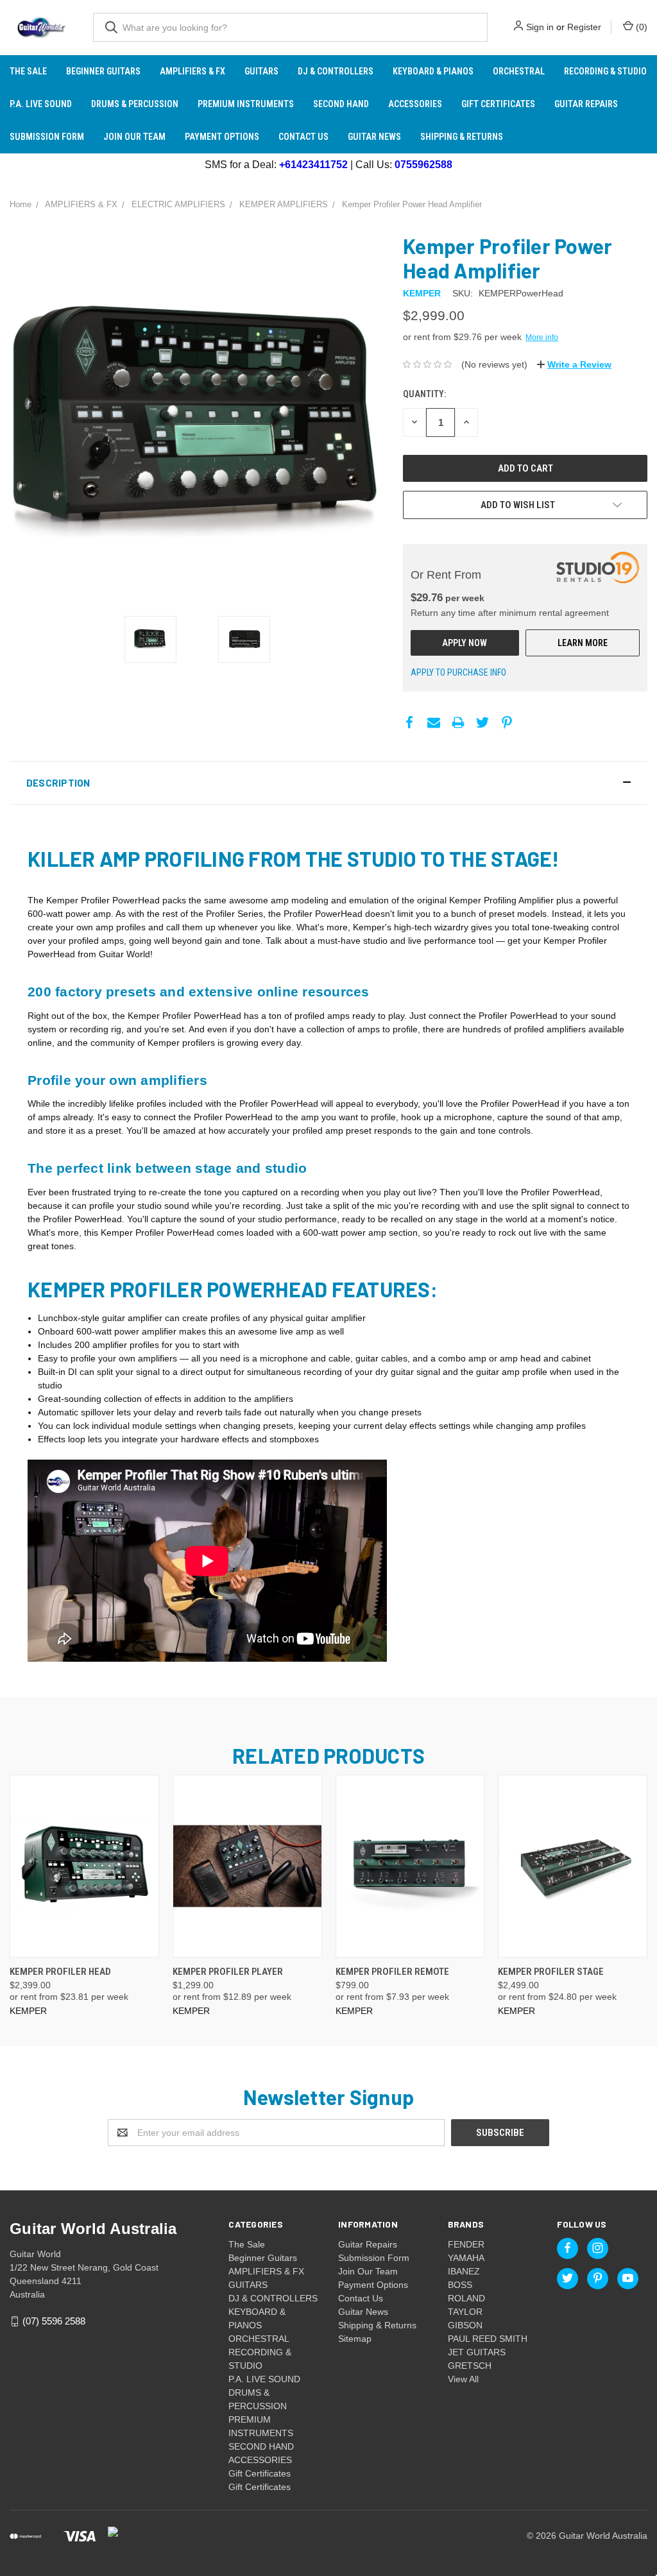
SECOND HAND (341, 104)
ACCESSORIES (415, 104)
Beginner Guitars (103, 71)
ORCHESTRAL (519, 71)
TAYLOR (465, 2312)
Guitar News (374, 137)
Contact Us (303, 137)
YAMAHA (466, 2258)
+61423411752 (313, 165)
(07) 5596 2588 (54, 2321)
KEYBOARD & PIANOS (433, 71)
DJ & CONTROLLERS (336, 71)
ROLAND (466, 2298)
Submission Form (47, 137)
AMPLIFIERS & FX (192, 71)
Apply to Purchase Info (458, 672)
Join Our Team (134, 137)
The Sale (28, 71)
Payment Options (222, 137)
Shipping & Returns (462, 137)
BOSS (460, 2285)
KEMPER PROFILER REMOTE (392, 1972)
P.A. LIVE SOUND (41, 104)
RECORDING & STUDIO (605, 71)
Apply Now (465, 643)
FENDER (466, 2244)
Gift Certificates (498, 104)
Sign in (540, 27)
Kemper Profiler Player (228, 1972)
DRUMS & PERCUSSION (135, 104)
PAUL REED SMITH (488, 2339)
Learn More (583, 643)
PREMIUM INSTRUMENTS (246, 104)
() (640, 27)
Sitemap (355, 2339)
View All (463, 2379)
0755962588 (423, 165)
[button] (328, 783)
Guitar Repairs (586, 104)
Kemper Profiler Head (60, 1972)
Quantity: (424, 394)
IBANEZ (464, 2271)
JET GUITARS (477, 2352)
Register (584, 27)
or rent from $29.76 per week (481, 337)
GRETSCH (470, 2366)
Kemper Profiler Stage (551, 1972)
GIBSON (465, 2325)
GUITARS (261, 71)
